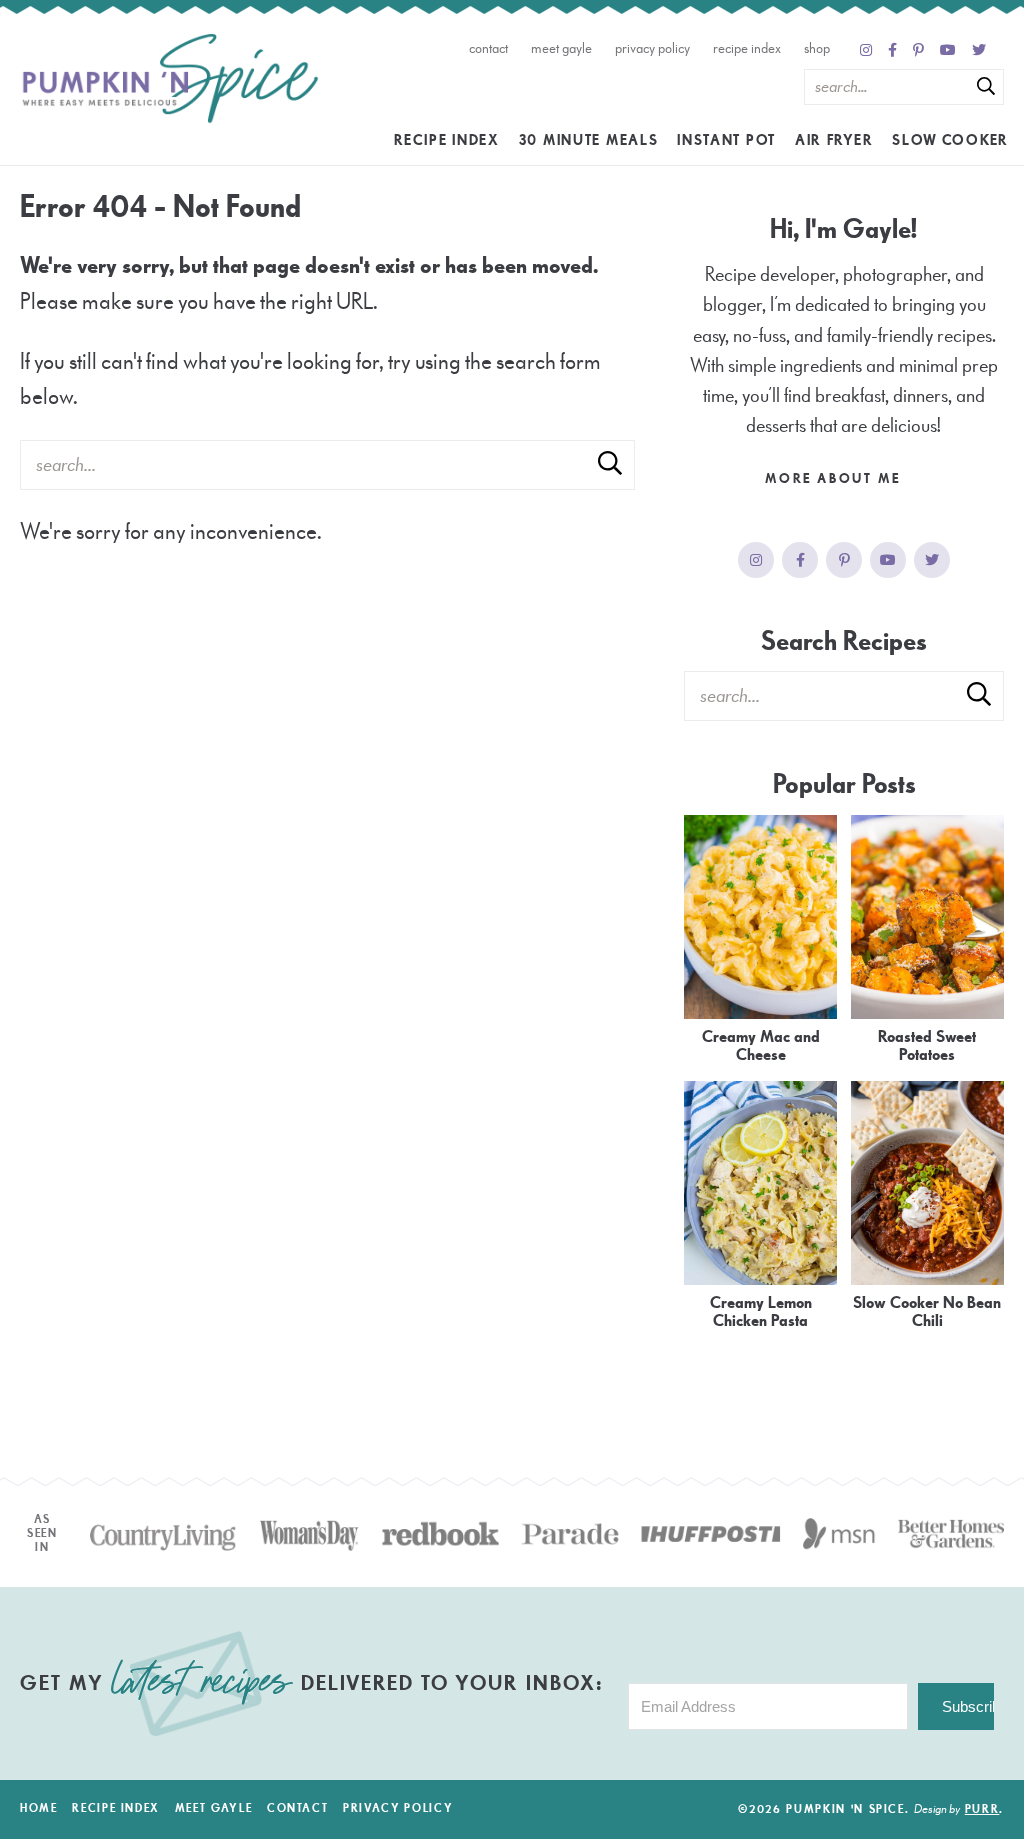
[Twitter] (979, 51)
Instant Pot (726, 140)
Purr (982, 1809)
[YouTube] (948, 51)
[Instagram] (866, 51)
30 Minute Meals (589, 140)
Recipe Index (747, 48)
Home (39, 1808)
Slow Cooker (950, 140)
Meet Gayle (561, 48)
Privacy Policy (652, 48)
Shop (817, 48)
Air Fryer (834, 140)
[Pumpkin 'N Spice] (170, 79)
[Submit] (986, 86)
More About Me (835, 479)
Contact (488, 48)
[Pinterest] (918, 51)
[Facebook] (892, 51)
